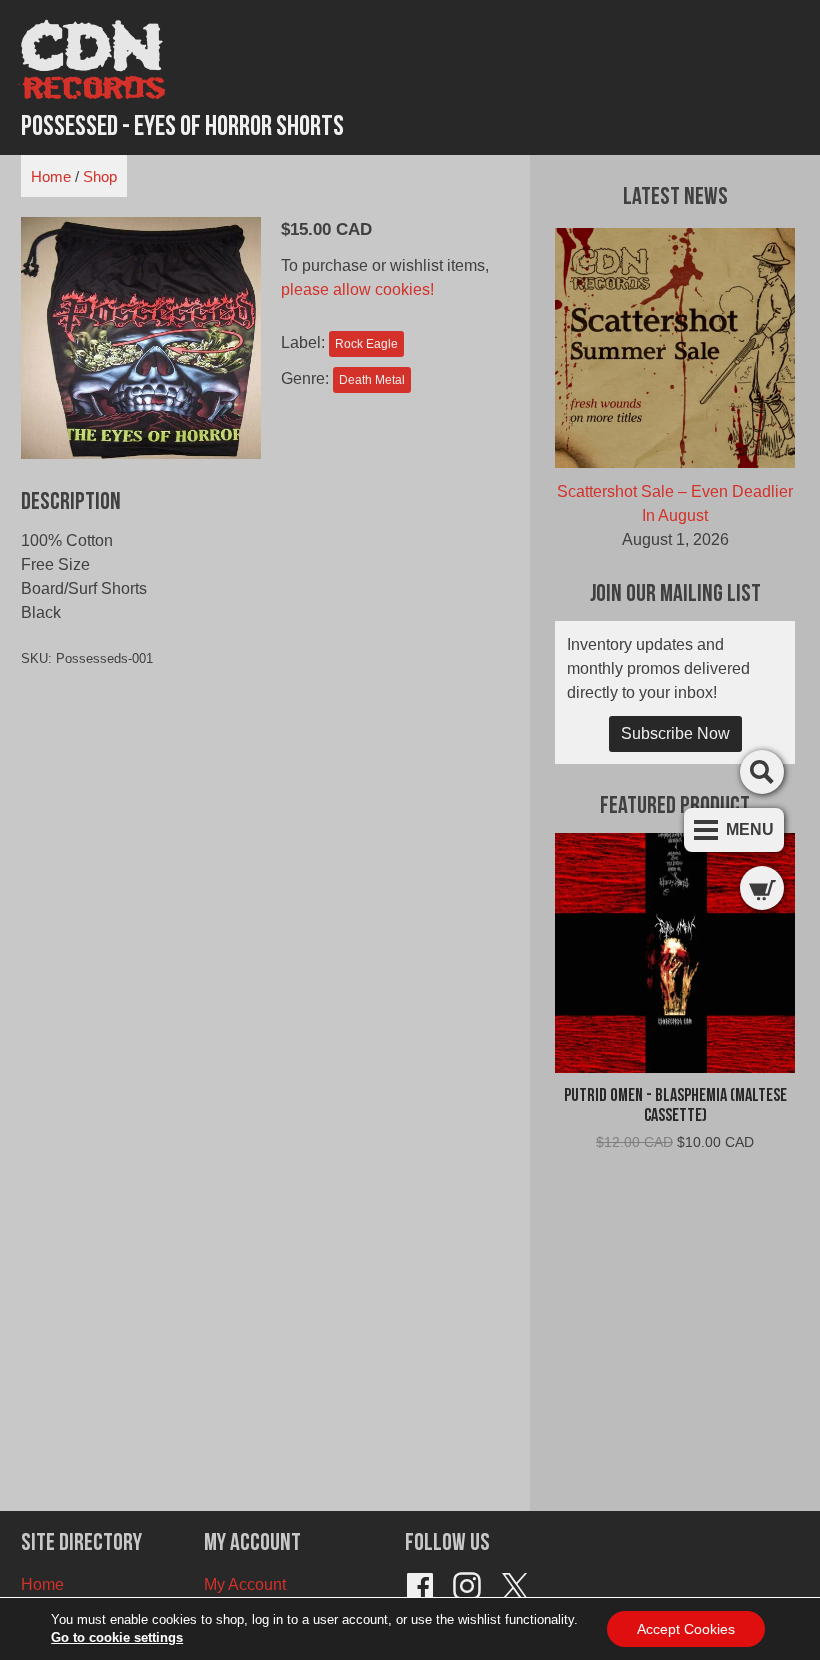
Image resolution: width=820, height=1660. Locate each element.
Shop (100, 176)
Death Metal (372, 380)
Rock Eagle (366, 344)
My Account (245, 1584)
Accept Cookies (686, 1629)
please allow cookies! (357, 289)
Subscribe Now (675, 733)
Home (51, 176)
